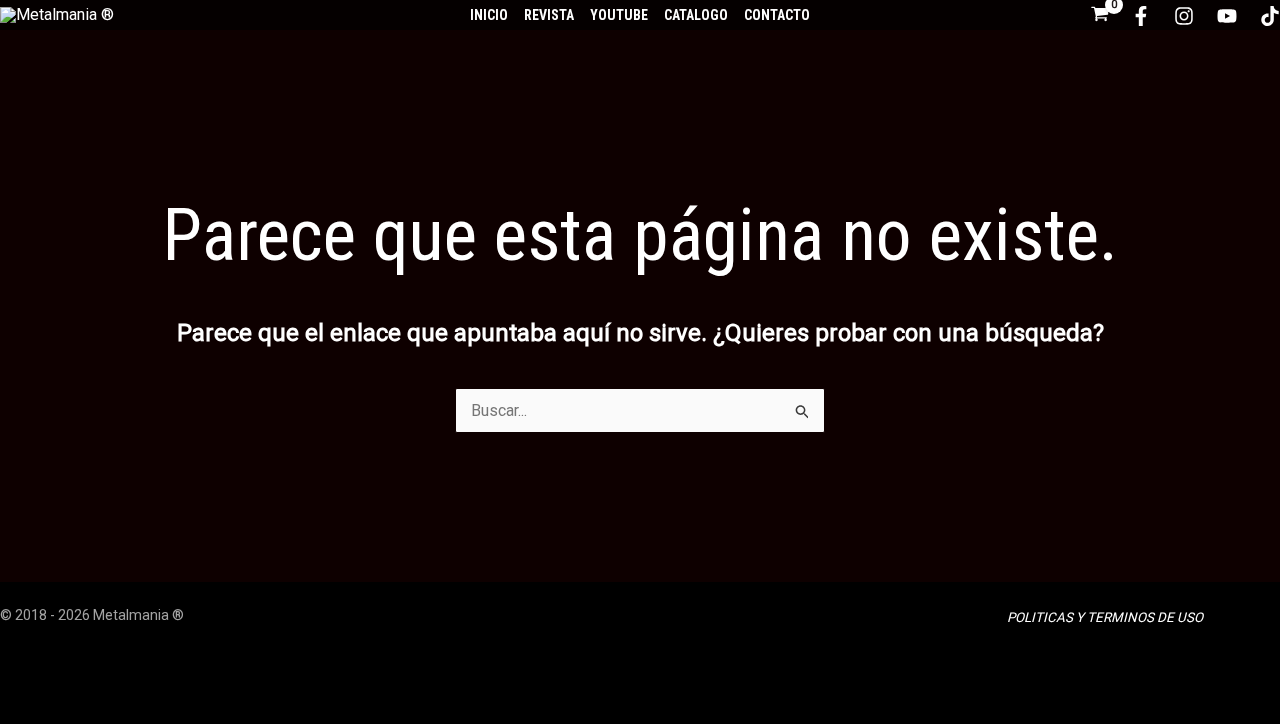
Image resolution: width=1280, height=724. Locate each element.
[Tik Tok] (1270, 16)
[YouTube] (1227, 16)
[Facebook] (1141, 16)
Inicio (489, 15)
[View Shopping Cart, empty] (1100, 15)
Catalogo (696, 15)
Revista (549, 15)
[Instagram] (1184, 16)
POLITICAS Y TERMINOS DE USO (1105, 617)
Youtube (619, 15)
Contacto (777, 15)
